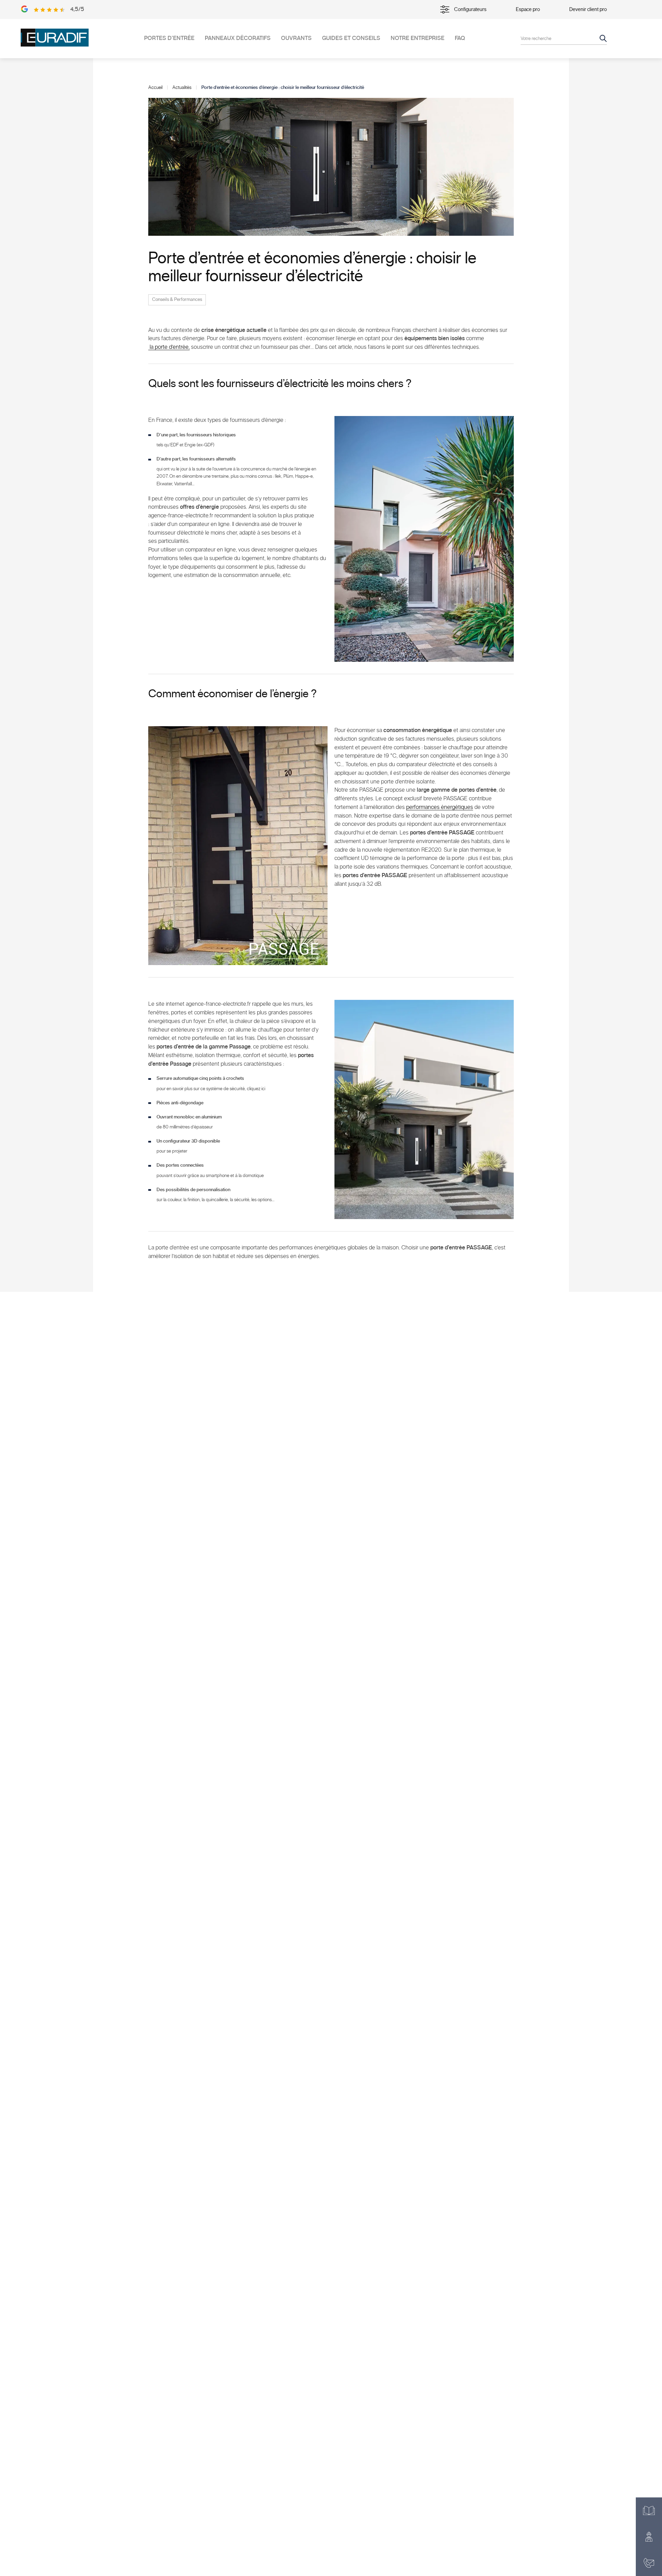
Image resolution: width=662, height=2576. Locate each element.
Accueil (155, 88)
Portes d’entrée (169, 38)
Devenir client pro (588, 9)
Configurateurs (470, 9)
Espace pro (528, 9)
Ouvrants (296, 38)
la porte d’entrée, (169, 347)
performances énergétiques (440, 807)
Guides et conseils (351, 38)
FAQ (460, 38)
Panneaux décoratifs (238, 38)
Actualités (182, 88)
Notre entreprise (418, 38)
